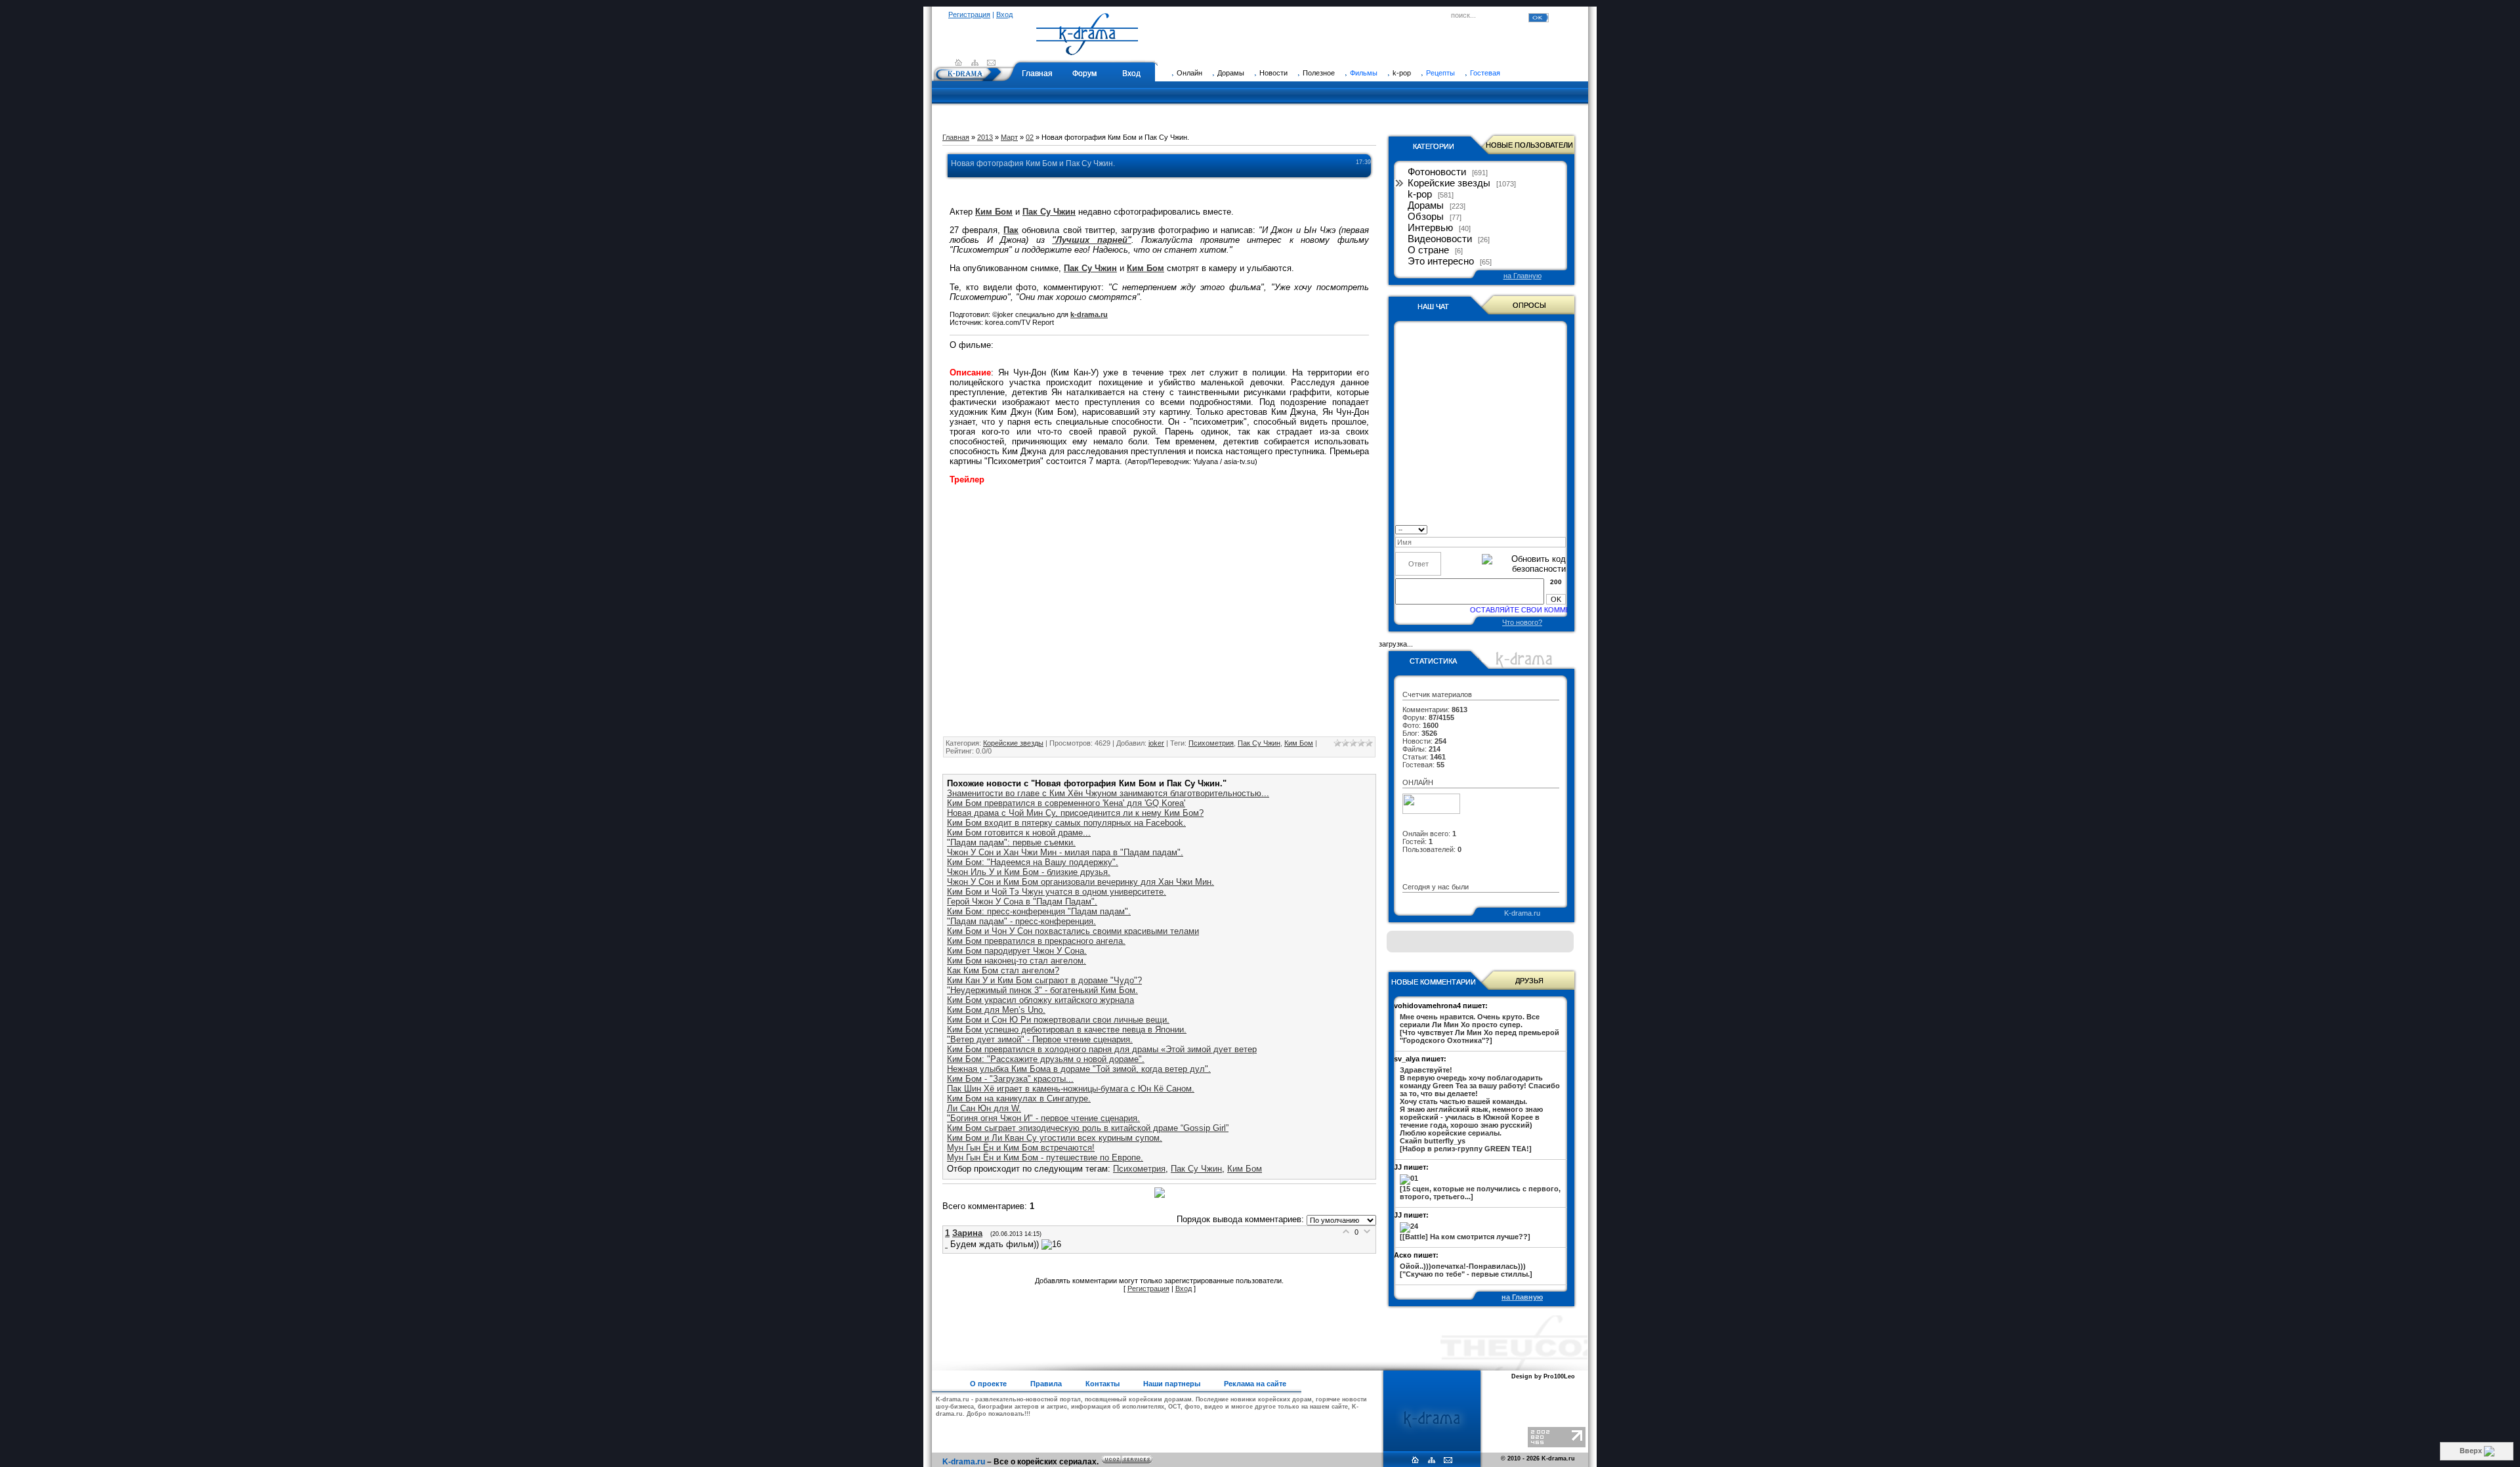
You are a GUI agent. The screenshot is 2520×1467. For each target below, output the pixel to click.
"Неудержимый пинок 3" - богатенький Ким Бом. (1042, 990)
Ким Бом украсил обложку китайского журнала (1040, 1000)
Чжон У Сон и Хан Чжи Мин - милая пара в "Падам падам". (1065, 852)
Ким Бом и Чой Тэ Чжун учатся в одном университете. (1057, 892)
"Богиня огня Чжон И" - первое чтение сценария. (1043, 1118)
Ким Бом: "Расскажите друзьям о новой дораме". (1046, 1059)
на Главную (1522, 276)
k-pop (1420, 194)
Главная (1037, 74)
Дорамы (1426, 205)
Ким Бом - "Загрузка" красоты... (1010, 1079)
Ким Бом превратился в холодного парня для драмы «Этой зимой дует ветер (1102, 1049)
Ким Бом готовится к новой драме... (1019, 833)
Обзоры (1426, 217)
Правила (1046, 1384)
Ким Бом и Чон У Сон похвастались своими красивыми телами (1073, 931)
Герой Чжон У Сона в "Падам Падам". (1022, 902)
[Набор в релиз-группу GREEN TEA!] (1480, 1109)
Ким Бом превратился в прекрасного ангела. (1036, 941)
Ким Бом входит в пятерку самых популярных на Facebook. (1066, 823)
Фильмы (1364, 73)
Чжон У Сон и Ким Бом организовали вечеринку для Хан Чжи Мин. (1081, 882)
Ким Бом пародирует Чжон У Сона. (1017, 951)
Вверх (2472, 1451)
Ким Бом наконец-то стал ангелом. (1017, 961)
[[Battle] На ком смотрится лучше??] (1465, 1237)
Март (1009, 137)
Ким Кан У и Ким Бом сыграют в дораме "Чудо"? (1044, 980)
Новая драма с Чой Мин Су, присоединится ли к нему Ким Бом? (1075, 813)
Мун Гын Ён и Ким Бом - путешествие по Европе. (1045, 1158)
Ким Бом (1299, 743)
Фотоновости (1437, 172)
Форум (1084, 74)
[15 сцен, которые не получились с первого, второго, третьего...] (1480, 1193)
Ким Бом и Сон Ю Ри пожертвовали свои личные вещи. (1058, 1020)
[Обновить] (1562, 529)
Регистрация (969, 14)
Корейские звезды (1013, 743)
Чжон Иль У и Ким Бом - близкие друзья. (1029, 872)
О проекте (988, 1384)
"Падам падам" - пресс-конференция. (1021, 921)
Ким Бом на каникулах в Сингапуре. (1019, 1098)
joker (1156, 743)
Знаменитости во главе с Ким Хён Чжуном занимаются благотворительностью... (1108, 793)
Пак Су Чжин (1259, 743)
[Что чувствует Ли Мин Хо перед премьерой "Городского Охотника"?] (1480, 1029)
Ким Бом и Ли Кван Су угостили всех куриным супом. (1055, 1138)
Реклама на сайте (1255, 1384)
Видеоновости (1440, 239)
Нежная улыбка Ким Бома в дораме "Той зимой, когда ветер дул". (1079, 1069)
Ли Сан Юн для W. (984, 1108)
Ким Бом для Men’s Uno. (996, 1010)
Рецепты (1440, 73)
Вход (1004, 14)
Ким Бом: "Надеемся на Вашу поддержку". (1033, 862)
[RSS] (975, 62)
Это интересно (1441, 261)
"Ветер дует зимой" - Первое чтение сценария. (1040, 1039)
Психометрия (1211, 743)
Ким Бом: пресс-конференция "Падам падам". (1039, 911)
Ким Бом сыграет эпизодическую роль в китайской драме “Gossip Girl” (1088, 1128)
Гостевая (1485, 73)
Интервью (1430, 228)
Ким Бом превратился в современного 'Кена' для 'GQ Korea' (1066, 803)
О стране (1428, 250)
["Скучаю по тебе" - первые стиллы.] (1466, 1270)
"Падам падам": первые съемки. (1011, 842)
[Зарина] (948, 1244)
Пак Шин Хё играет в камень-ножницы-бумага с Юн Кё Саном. (1071, 1089)
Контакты (1102, 1384)
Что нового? (1522, 622)
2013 (985, 137)
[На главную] (1087, 49)
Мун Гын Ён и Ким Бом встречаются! (1021, 1148)
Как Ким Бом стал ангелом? (1003, 970)
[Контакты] (991, 62)
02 (1030, 137)
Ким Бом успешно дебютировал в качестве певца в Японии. (1067, 1030)
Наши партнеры (1172, 1384)
